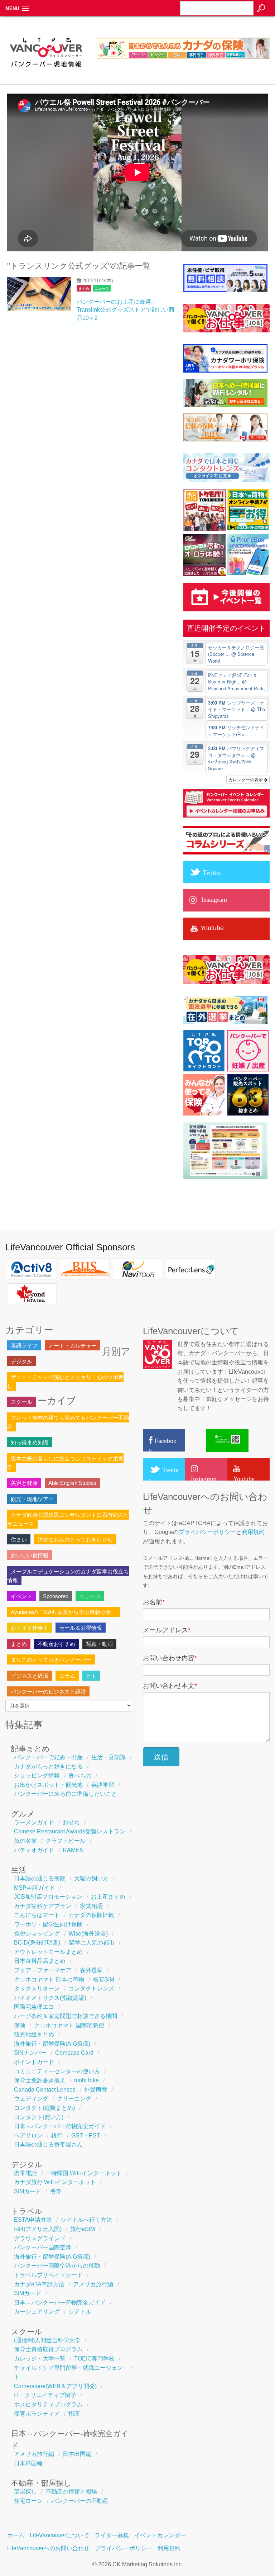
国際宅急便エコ (34, 2007)
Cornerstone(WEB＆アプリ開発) (55, 2386)
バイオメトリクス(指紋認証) (50, 1998)
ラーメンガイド (34, 1822)
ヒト (91, 1676)
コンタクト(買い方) (39, 2117)
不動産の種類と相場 (71, 2492)
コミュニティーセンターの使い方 (57, 2071)
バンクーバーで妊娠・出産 (48, 1757)
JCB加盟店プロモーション (48, 1897)
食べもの (80, 1775)
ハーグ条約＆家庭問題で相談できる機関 (66, 2016)
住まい (19, 1540)
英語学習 (103, 1785)
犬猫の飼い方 (91, 1878)
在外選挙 (91, 1970)
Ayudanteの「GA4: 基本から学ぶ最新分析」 (64, 1612)
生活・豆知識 (108, 1757)
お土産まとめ (108, 1897)
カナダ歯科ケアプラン (43, 1906)
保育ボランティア (37, 2414)
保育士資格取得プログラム (48, 2349)
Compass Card (74, 2053)
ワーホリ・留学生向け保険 (48, 1924)
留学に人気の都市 (92, 1943)
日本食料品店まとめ (40, 1961)
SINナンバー (30, 2053)
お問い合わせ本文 (170, 1686)
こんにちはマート (37, 1915)
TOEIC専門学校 (94, 2359)
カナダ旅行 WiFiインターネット (55, 2182)
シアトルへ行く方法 (86, 2220)
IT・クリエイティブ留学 (45, 2395)
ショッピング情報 (37, 1775)
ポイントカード (34, 2062)
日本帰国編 (28, 2463)
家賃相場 (91, 1906)
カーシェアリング (37, 2312)
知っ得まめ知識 (30, 1442)
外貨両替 (96, 2090)
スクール (21, 1402)
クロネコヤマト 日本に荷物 (49, 1980)
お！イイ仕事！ (30, 1628)
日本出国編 (77, 2454)
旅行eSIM (83, 2229)
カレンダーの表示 (246, 779)
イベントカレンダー (160, 2535)
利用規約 (253, 1532)
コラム (67, 1676)
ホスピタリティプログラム (48, 2404)
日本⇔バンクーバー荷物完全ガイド (60, 2126)
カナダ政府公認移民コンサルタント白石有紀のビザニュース (68, 1519)
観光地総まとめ (34, 2034)
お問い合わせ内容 (170, 1658)
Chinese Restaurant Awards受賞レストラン (70, 1831)
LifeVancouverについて (59, 2535)
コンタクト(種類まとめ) (44, 2108)
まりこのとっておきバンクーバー (51, 1660)
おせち (71, 1822)
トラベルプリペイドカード (48, 2275)
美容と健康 (24, 1483)
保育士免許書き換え (40, 2080)
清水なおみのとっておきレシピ (75, 1540)
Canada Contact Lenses (45, 2090)
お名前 (154, 1602)
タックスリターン (37, 1988)
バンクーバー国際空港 (43, 2247)
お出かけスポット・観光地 (48, 1785)
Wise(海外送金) (88, 1934)
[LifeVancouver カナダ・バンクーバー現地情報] (46, 70)
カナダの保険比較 (91, 1915)
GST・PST (86, 2135)
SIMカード (28, 2191)
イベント (21, 1596)
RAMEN (73, 1850)
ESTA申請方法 (33, 2220)
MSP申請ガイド (35, 1888)
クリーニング (74, 2099)
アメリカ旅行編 (93, 2284)
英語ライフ (24, 1346)
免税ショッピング (37, 1934)
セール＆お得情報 (81, 1628)
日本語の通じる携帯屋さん (48, 2144)
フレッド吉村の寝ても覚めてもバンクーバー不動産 (68, 1422)
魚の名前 (25, 1841)
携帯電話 (25, 2173)
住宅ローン (28, 2501)
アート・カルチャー (73, 1346)
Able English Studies (72, 1483)
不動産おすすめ (56, 1644)
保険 (20, 2025)
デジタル (21, 1361)
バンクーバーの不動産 (80, 2501)
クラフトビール (66, 1841)
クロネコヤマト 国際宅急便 (69, 2025)
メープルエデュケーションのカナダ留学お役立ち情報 (68, 1576)
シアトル (80, 2312)
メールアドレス (167, 1630)
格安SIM (103, 1980)
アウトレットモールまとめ (48, 1952)
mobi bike (86, 2080)
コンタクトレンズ (91, 1988)
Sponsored (56, 1596)
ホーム (16, 2535)
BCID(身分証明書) (37, 1943)
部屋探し (25, 2492)
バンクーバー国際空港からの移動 (57, 2266)
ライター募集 (112, 2535)
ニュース (102, 288)
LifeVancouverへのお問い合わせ (48, 2548)
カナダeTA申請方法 (39, 2284)
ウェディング (31, 2099)
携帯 (56, 2191)
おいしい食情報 (30, 1555)
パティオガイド (34, 1850)
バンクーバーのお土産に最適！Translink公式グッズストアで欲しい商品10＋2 (126, 310)
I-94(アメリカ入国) (38, 2229)
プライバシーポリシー (207, 1532)
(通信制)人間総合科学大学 (47, 2340)
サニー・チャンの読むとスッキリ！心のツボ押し (65, 1381)
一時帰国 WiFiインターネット (84, 2173)
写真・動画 (99, 1644)
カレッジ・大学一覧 (40, 2359)
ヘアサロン (28, 2135)
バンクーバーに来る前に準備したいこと (66, 1794)
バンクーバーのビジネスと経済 (48, 1692)
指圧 (74, 2414)
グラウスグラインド (40, 2238)
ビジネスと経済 (30, 1676)
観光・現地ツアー (32, 1499)
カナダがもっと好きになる (48, 1767)
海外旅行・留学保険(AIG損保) (52, 2044)
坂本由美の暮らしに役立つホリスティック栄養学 (65, 1463)
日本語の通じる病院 (40, 1878)
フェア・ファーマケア (43, 1970)
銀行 (57, 2135)
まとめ (84, 288)
